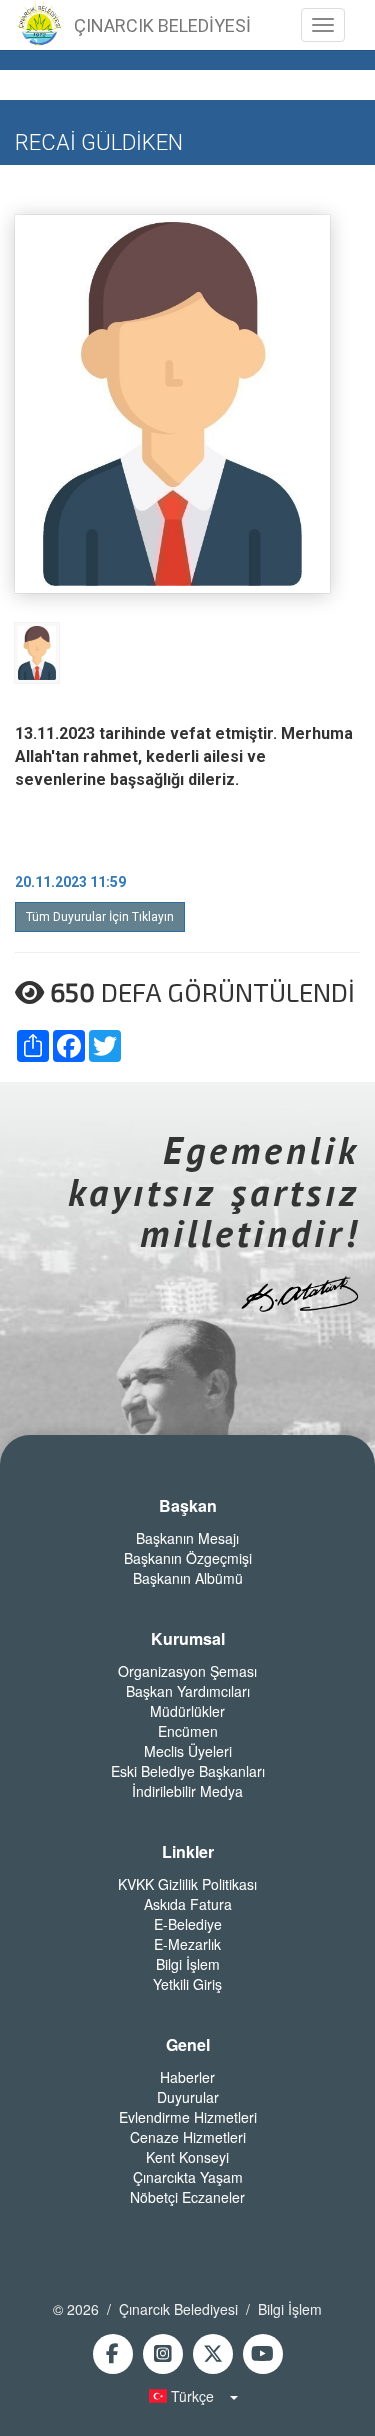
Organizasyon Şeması (187, 1671)
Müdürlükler (187, 1711)
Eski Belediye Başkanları (188, 1771)
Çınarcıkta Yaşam (188, 2177)
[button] (188, 2396)
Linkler (188, 1852)
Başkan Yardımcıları (188, 1691)
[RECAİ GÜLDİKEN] (37, 652)
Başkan (188, 1506)
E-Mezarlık (187, 1944)
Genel (188, 2045)
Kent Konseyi (187, 2157)
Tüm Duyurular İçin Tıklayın (100, 917)
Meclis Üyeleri (188, 1751)
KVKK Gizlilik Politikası (187, 1884)
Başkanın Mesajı (187, 1538)
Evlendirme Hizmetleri (188, 2117)
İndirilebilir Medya (187, 1791)
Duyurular (188, 2097)
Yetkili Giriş (187, 1984)
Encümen (188, 1731)
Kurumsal (188, 1639)
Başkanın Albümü (188, 1578)
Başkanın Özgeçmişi (188, 1558)
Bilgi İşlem (188, 1964)
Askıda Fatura (188, 1904)
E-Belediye (188, 1924)
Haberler (187, 2077)
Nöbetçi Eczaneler (187, 2197)
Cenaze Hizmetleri (188, 2137)
